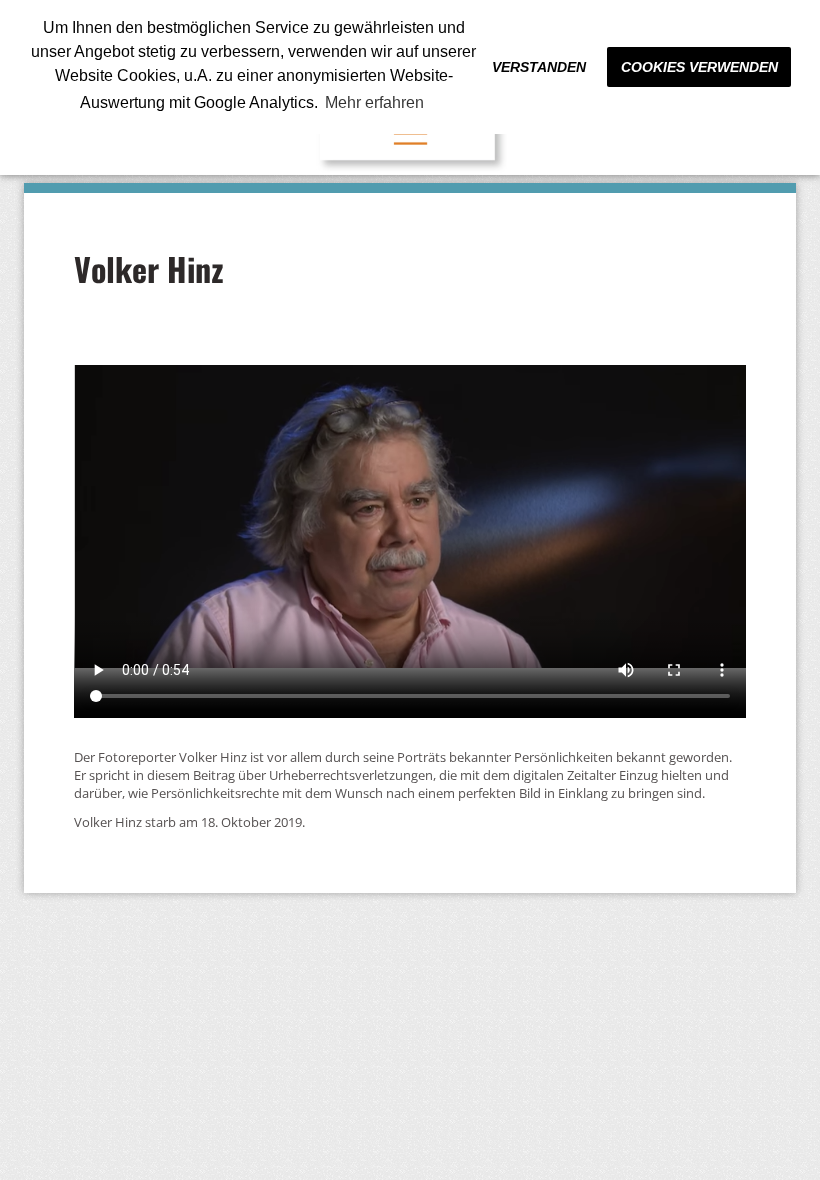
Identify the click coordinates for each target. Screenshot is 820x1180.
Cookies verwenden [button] (699, 67)
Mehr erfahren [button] (374, 102)
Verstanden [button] (539, 67)
